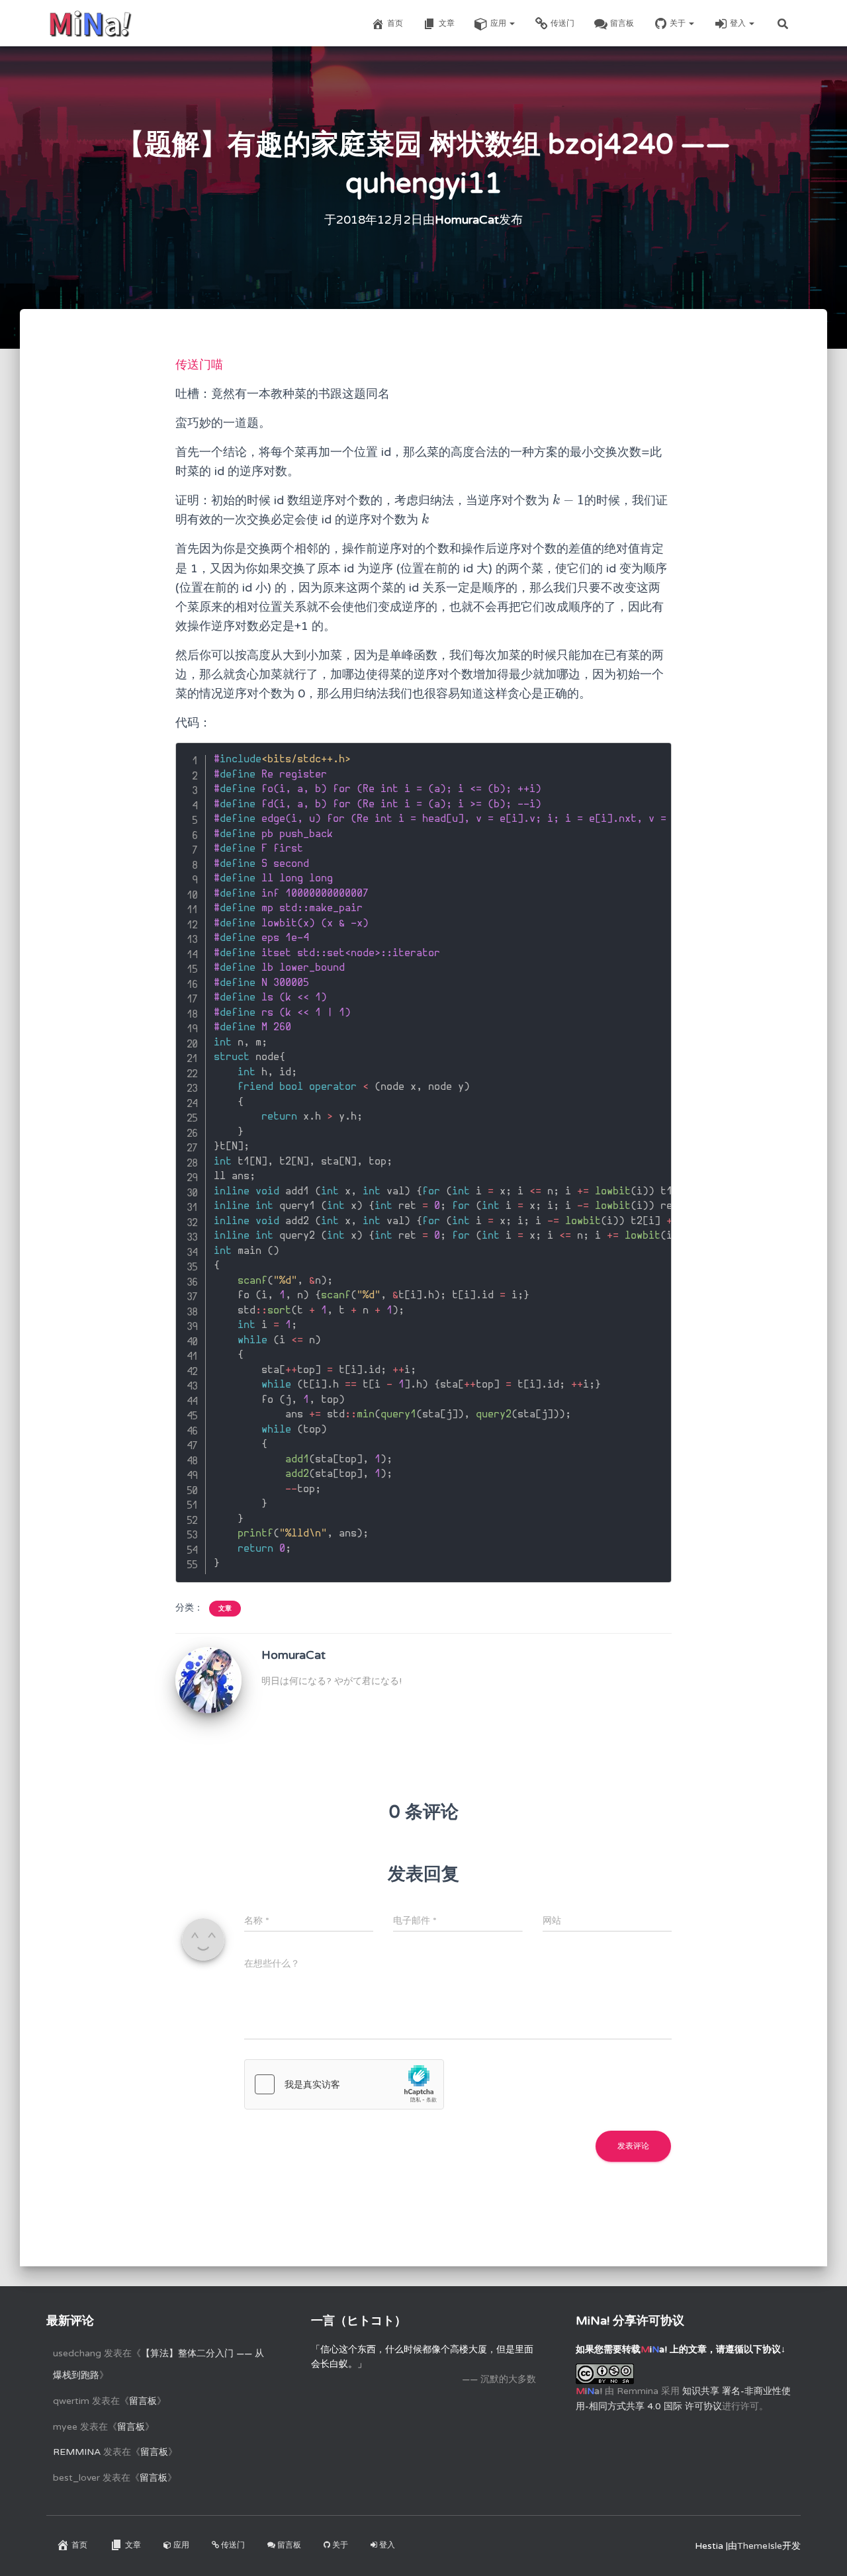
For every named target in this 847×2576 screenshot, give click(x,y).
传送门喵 (199, 365)
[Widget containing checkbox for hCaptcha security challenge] (344, 2084)
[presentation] (568, 500)
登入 (739, 23)
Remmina (77, 2452)
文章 (447, 23)
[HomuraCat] (208, 1680)
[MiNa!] (90, 23)
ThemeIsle (760, 2546)
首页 (395, 23)
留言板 (622, 23)
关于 (679, 23)
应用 (499, 23)
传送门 (562, 23)
